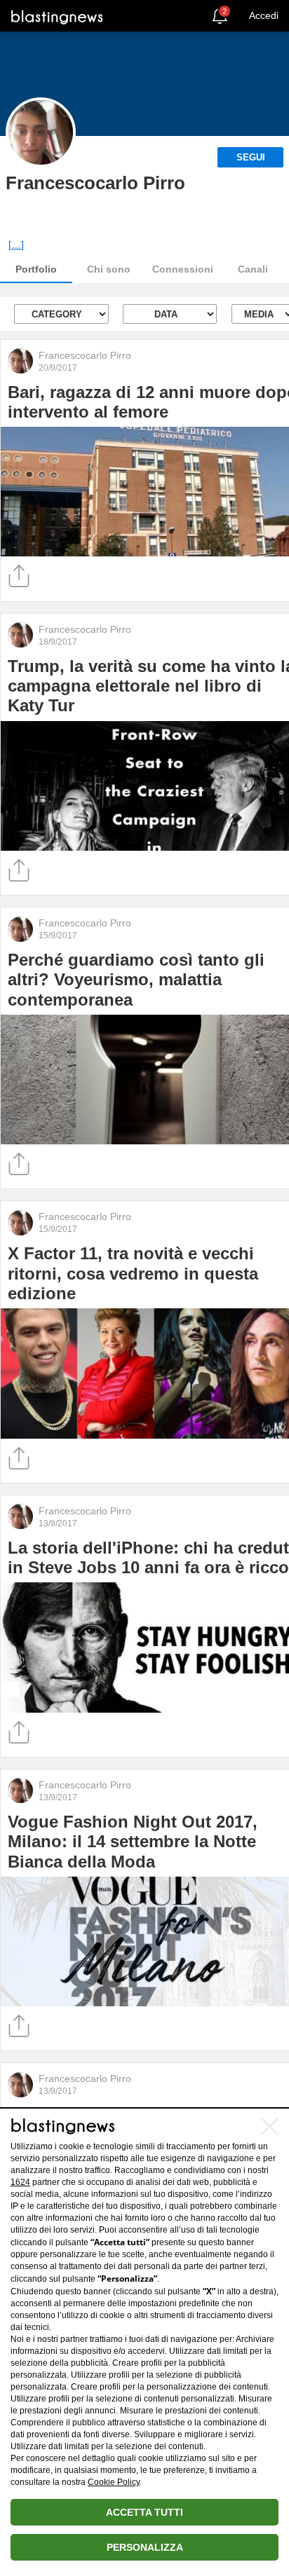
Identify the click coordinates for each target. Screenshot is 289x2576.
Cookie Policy (114, 2482)
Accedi (264, 15)
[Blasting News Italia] (57, 16)
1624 (20, 2182)
